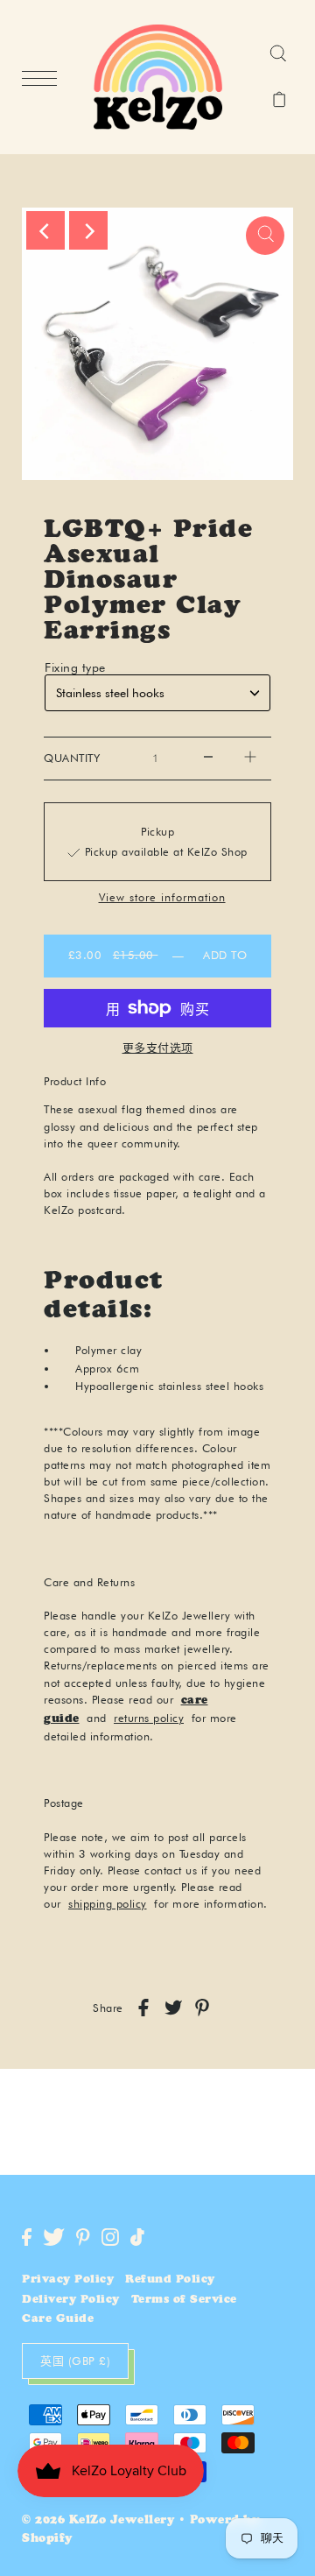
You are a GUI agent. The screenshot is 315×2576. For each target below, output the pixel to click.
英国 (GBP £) (75, 2361)
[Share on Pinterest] (202, 2008)
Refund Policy (170, 2280)
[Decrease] (208, 759)
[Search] (278, 54)
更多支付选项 (158, 1048)
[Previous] (45, 230)
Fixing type (75, 667)
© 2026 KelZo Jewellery (98, 2521)
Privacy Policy (68, 2280)
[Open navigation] (44, 78)
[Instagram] (110, 2237)
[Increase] (250, 759)
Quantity (72, 758)
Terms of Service (184, 2301)
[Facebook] (27, 2237)
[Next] (88, 230)
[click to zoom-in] (265, 236)
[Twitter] (54, 2237)
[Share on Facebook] (143, 2008)
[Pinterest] (83, 2237)
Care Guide (58, 2320)
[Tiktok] (137, 2237)
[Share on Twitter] (173, 2008)
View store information (162, 898)
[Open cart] (280, 101)
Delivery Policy (71, 2301)
